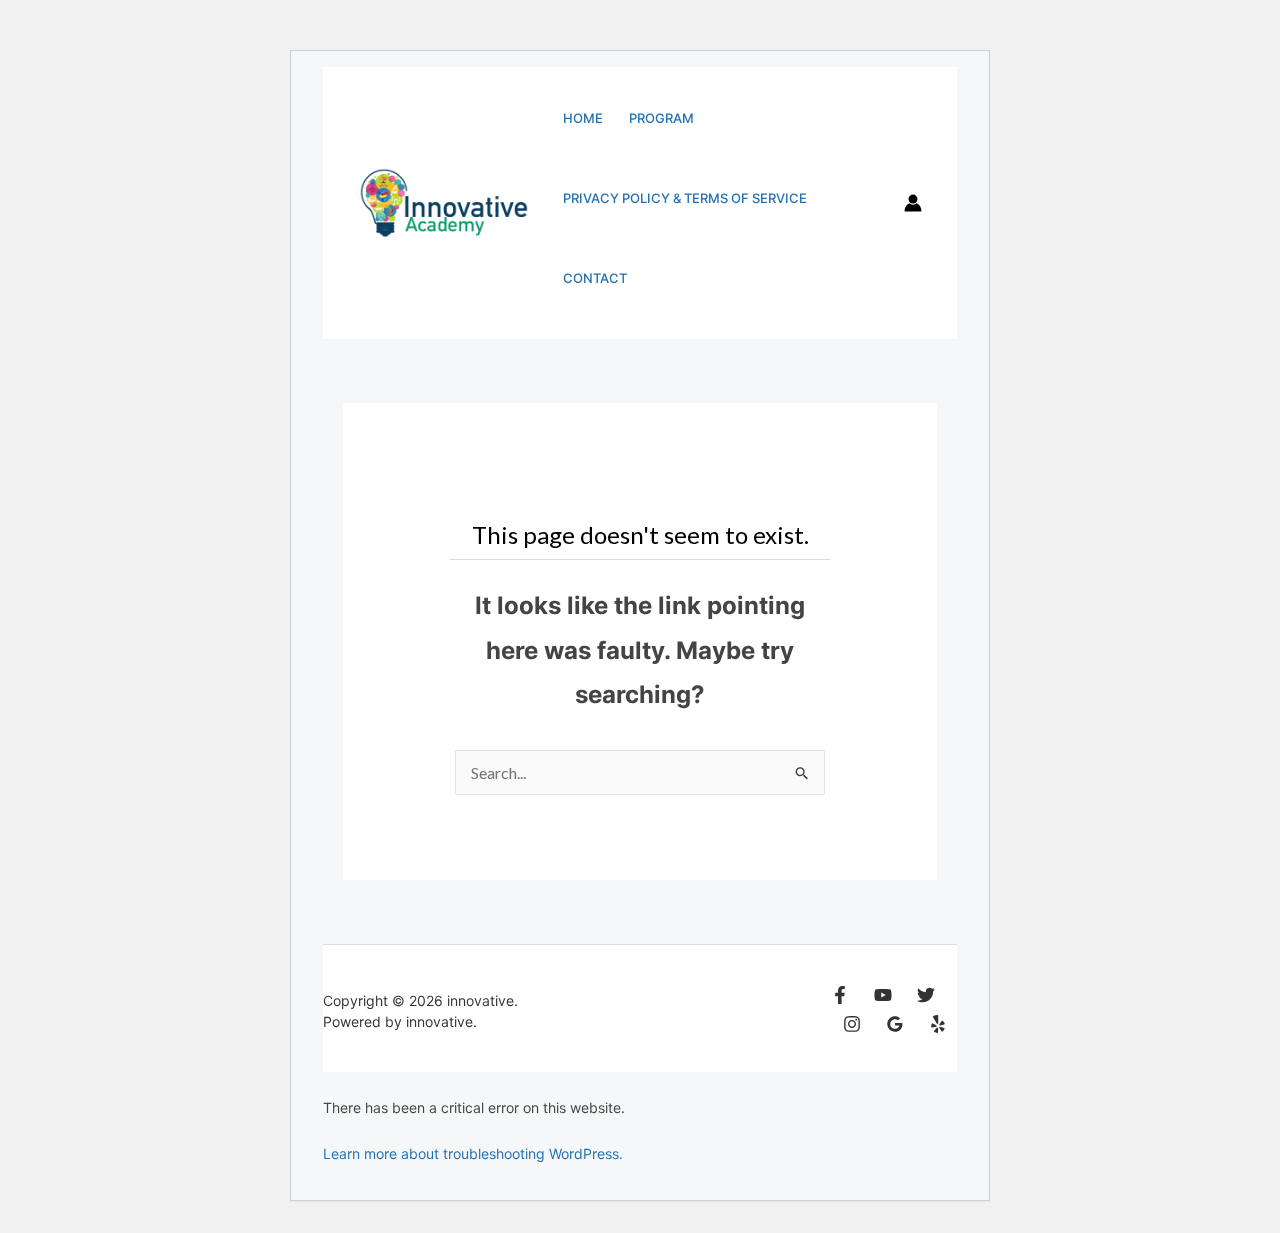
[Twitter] (926, 995)
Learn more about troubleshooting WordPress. (473, 1153)
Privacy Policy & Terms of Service (685, 198)
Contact (595, 278)
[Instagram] (852, 1024)
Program (661, 118)
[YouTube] (883, 995)
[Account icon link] (913, 203)
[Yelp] (938, 1024)
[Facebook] (840, 995)
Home (583, 118)
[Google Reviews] (895, 1024)
